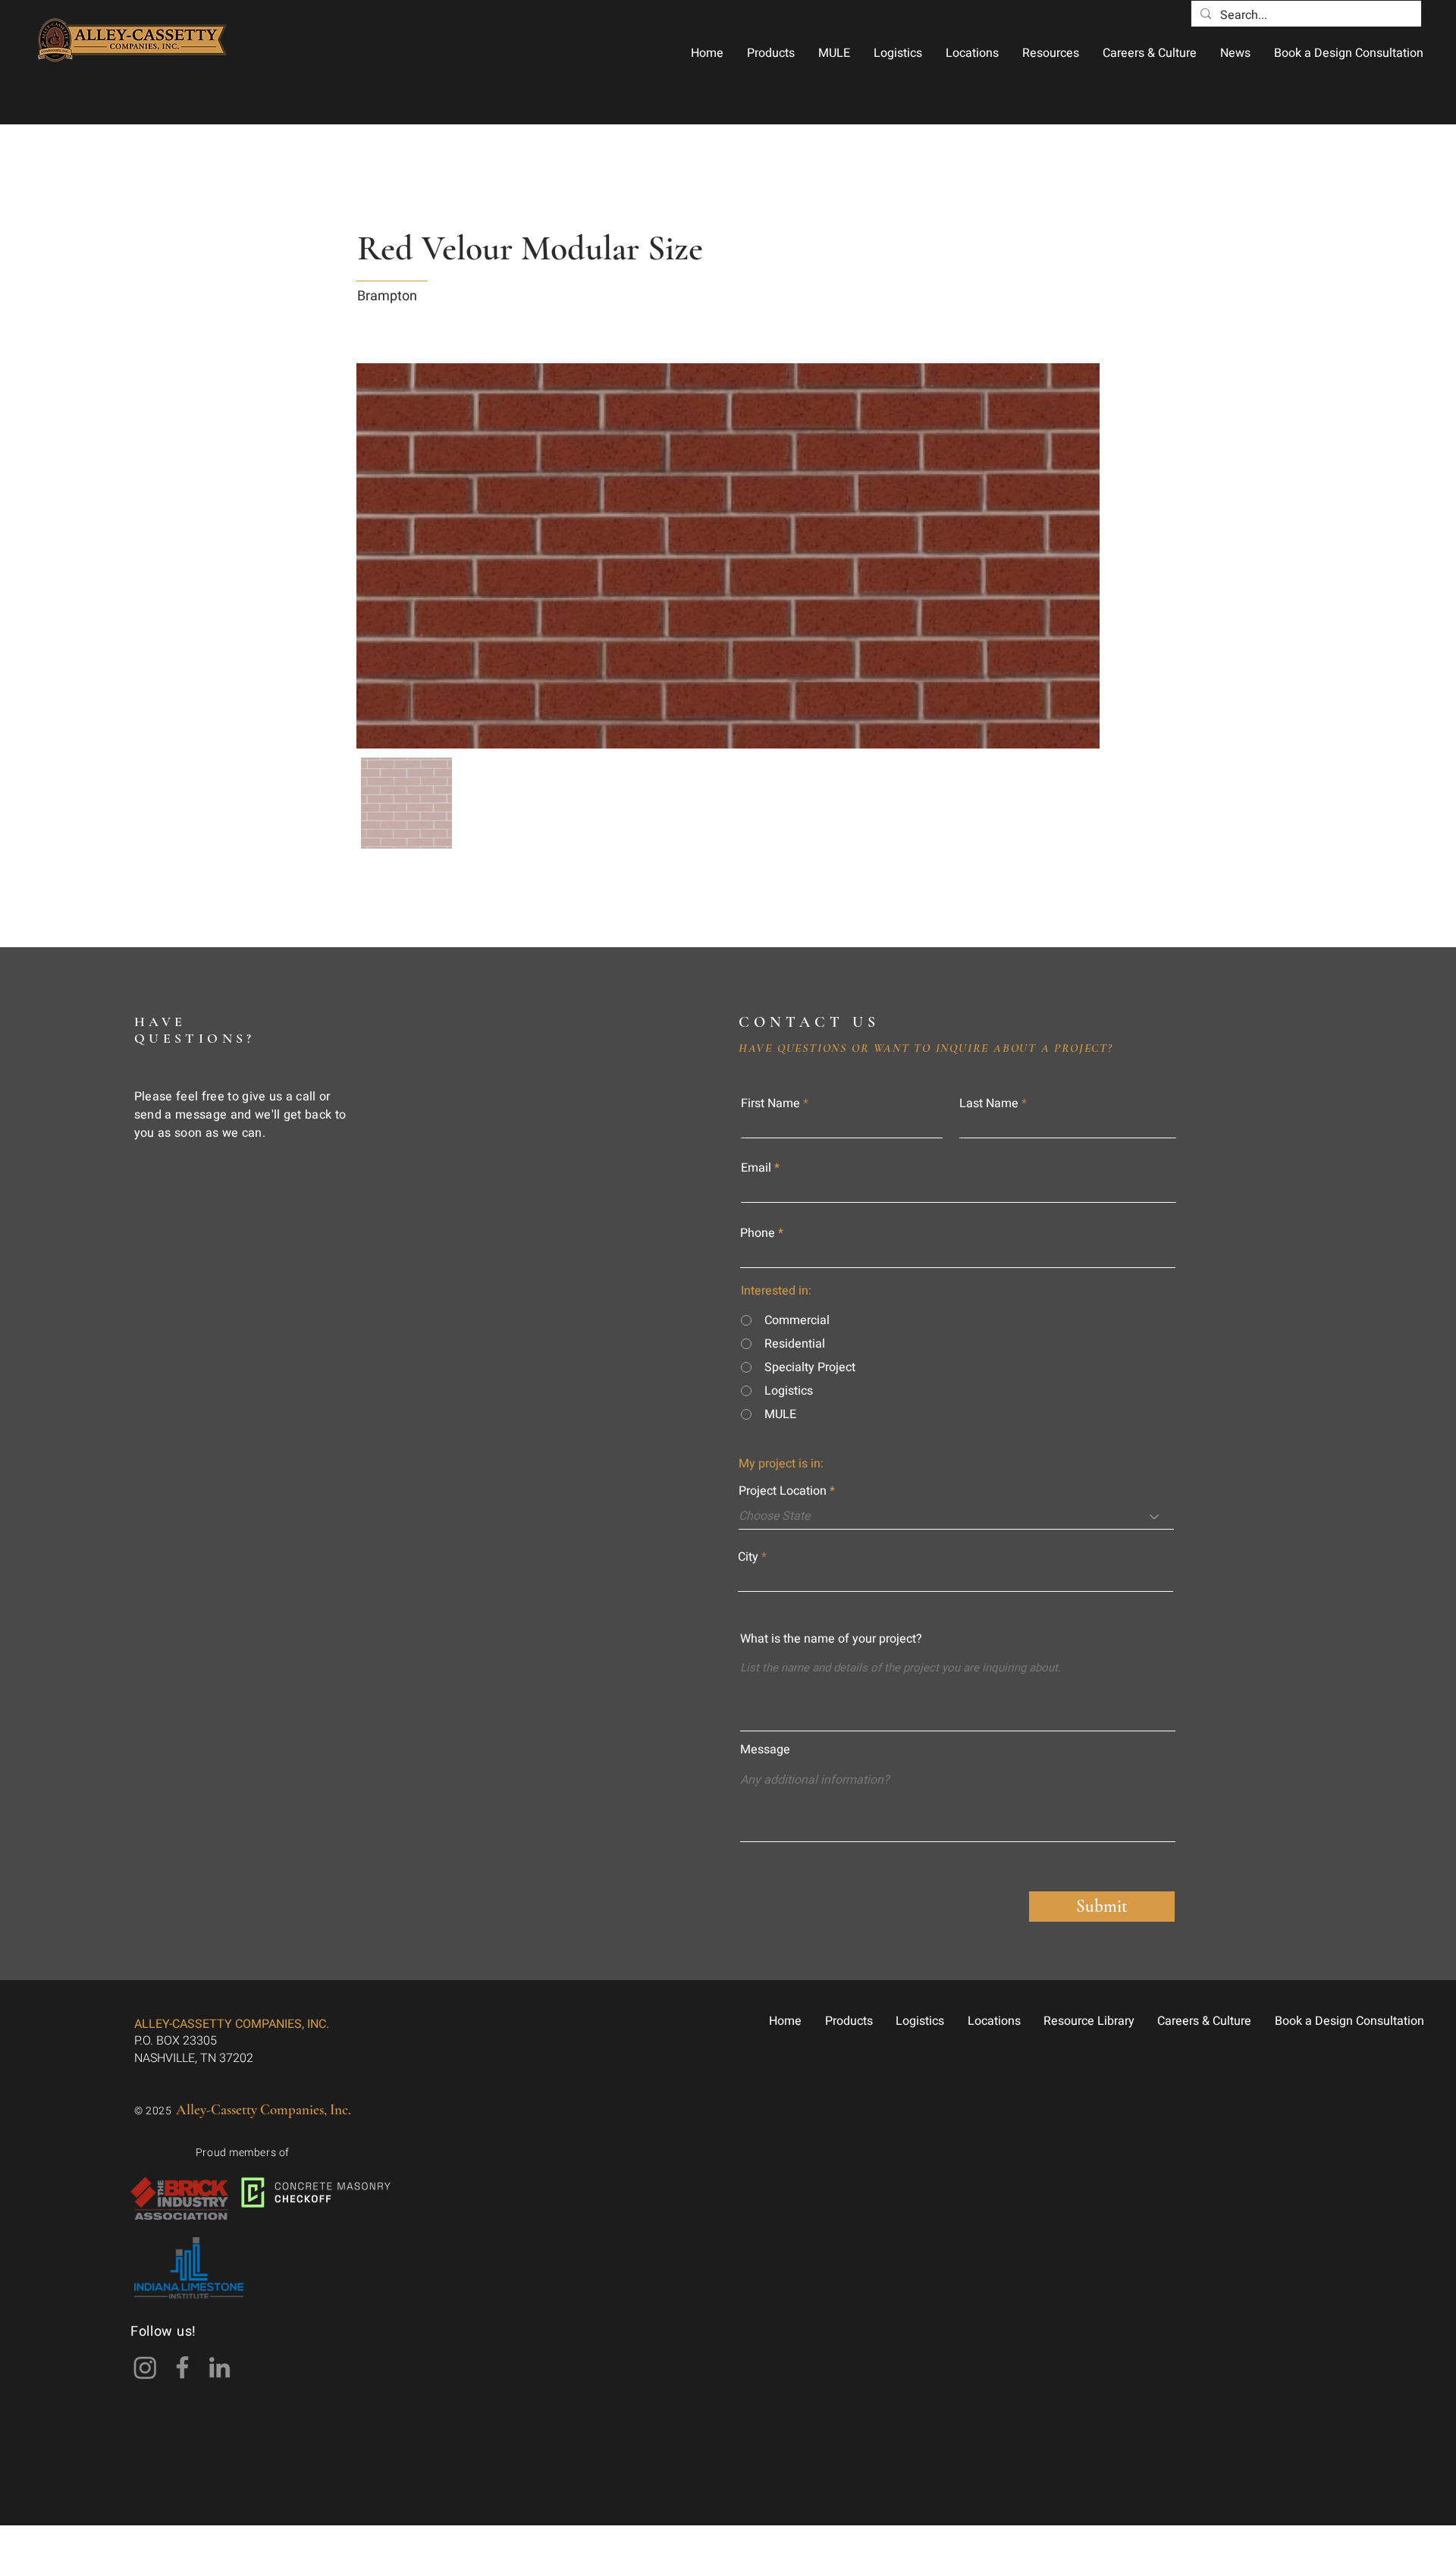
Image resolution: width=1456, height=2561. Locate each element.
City (748, 1557)
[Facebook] (182, 2367)
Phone (758, 1233)
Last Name (989, 1103)
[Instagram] (145, 2367)
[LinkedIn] (220, 2367)
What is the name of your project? (831, 1639)
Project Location (783, 1491)
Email (756, 1168)
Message (765, 1750)
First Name (770, 1103)
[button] (770, 53)
